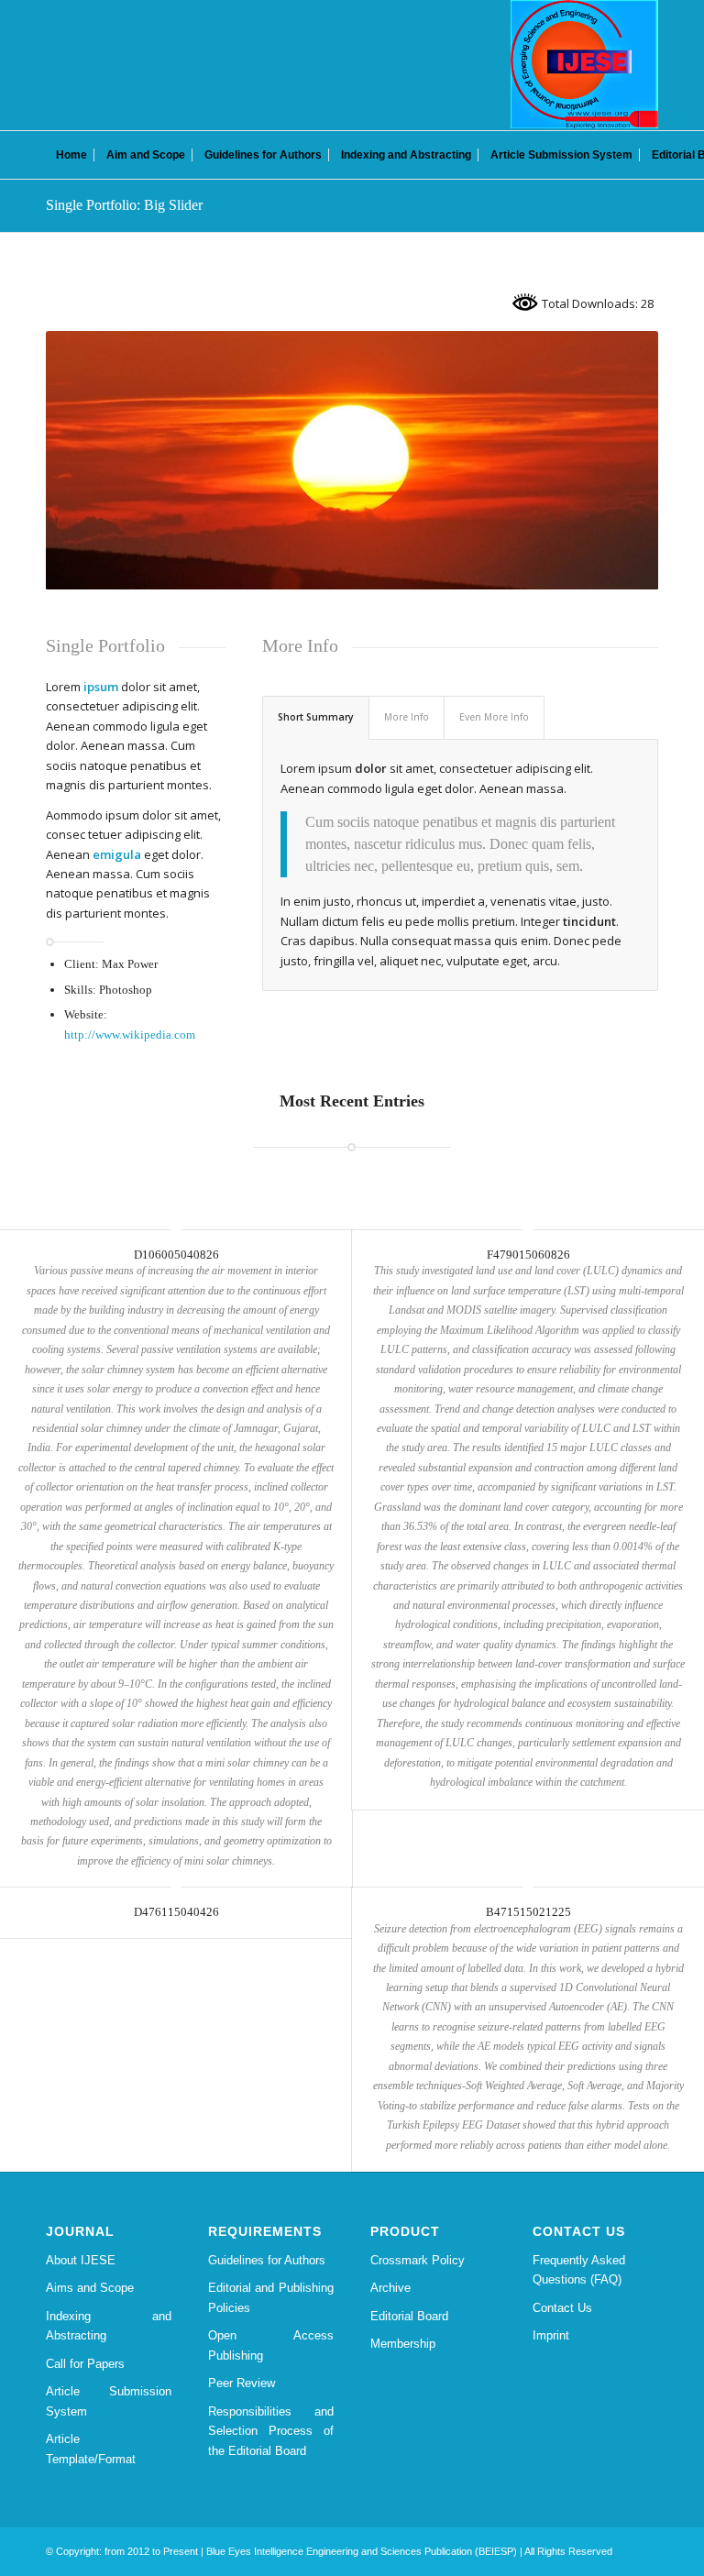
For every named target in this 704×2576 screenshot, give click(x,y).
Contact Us (562, 2308)
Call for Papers (85, 2364)
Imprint (551, 2335)
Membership (403, 2344)
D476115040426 (176, 1912)
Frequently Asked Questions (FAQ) (579, 2270)
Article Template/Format (91, 2449)
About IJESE (81, 2260)
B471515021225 (528, 1912)
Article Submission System (109, 2401)
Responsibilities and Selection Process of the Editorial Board (271, 2431)
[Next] (617, 460)
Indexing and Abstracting (109, 2326)
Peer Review (242, 2383)
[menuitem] (71, 155)
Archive (390, 2288)
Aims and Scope (90, 2288)
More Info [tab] (407, 717)
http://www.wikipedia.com (130, 1035)
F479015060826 (528, 1255)
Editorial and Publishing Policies (271, 2297)
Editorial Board (409, 2316)
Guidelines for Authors (267, 2260)
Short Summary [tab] (316, 717)
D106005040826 (176, 1255)
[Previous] (87, 460)
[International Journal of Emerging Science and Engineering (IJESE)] (584, 64)
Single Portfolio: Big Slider (124, 205)
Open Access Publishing (271, 2345)
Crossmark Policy (418, 2260)
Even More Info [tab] (494, 717)
